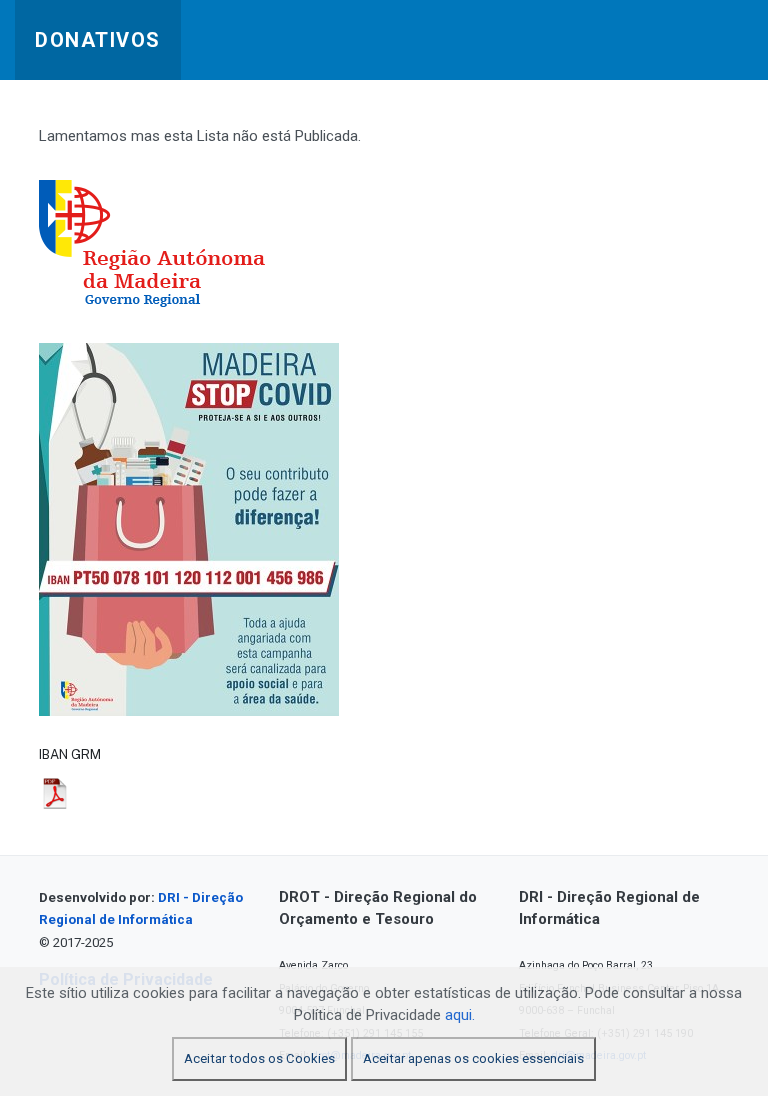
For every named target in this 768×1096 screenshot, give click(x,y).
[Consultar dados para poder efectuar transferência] (55, 793)
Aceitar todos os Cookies (259, 1058)
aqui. (460, 1015)
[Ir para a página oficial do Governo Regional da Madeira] (170, 244)
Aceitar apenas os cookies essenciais (473, 1058)
